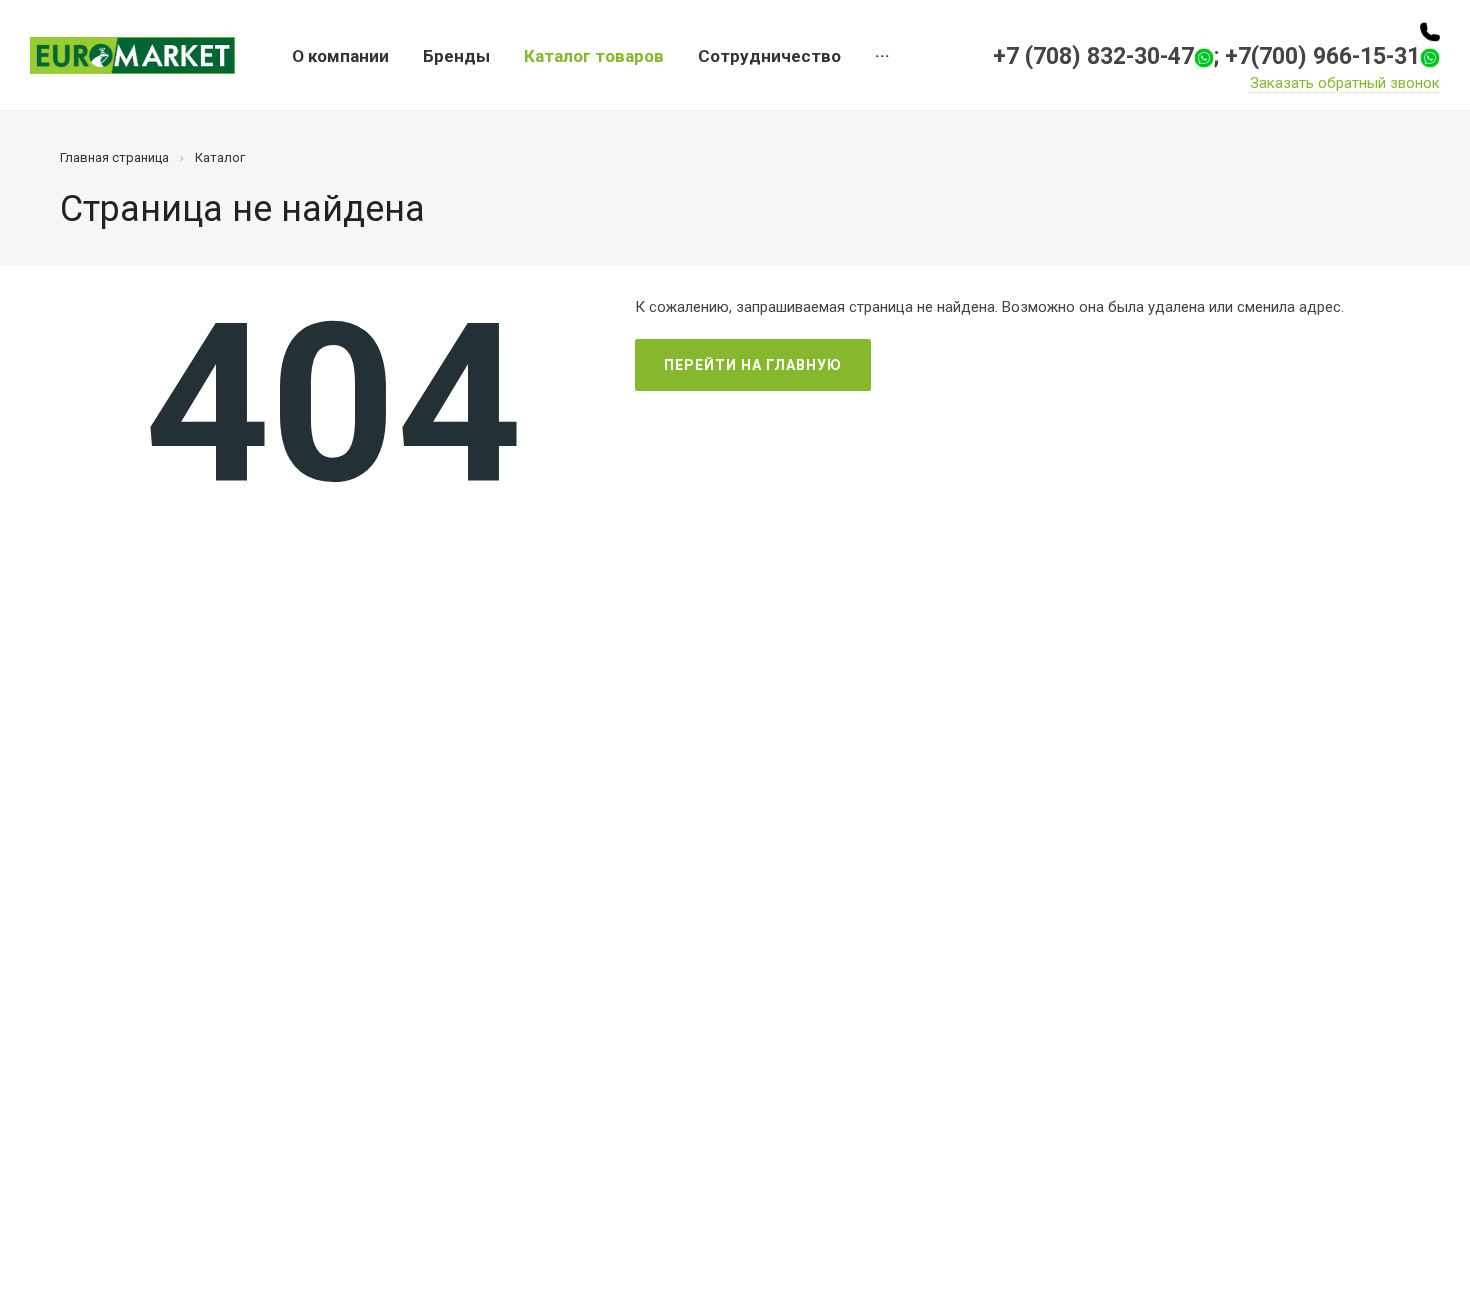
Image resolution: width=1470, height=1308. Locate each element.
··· (882, 56)
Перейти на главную (753, 365)
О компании (340, 56)
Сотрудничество (769, 56)
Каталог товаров (594, 56)
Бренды (456, 56)
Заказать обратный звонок (1345, 83)
